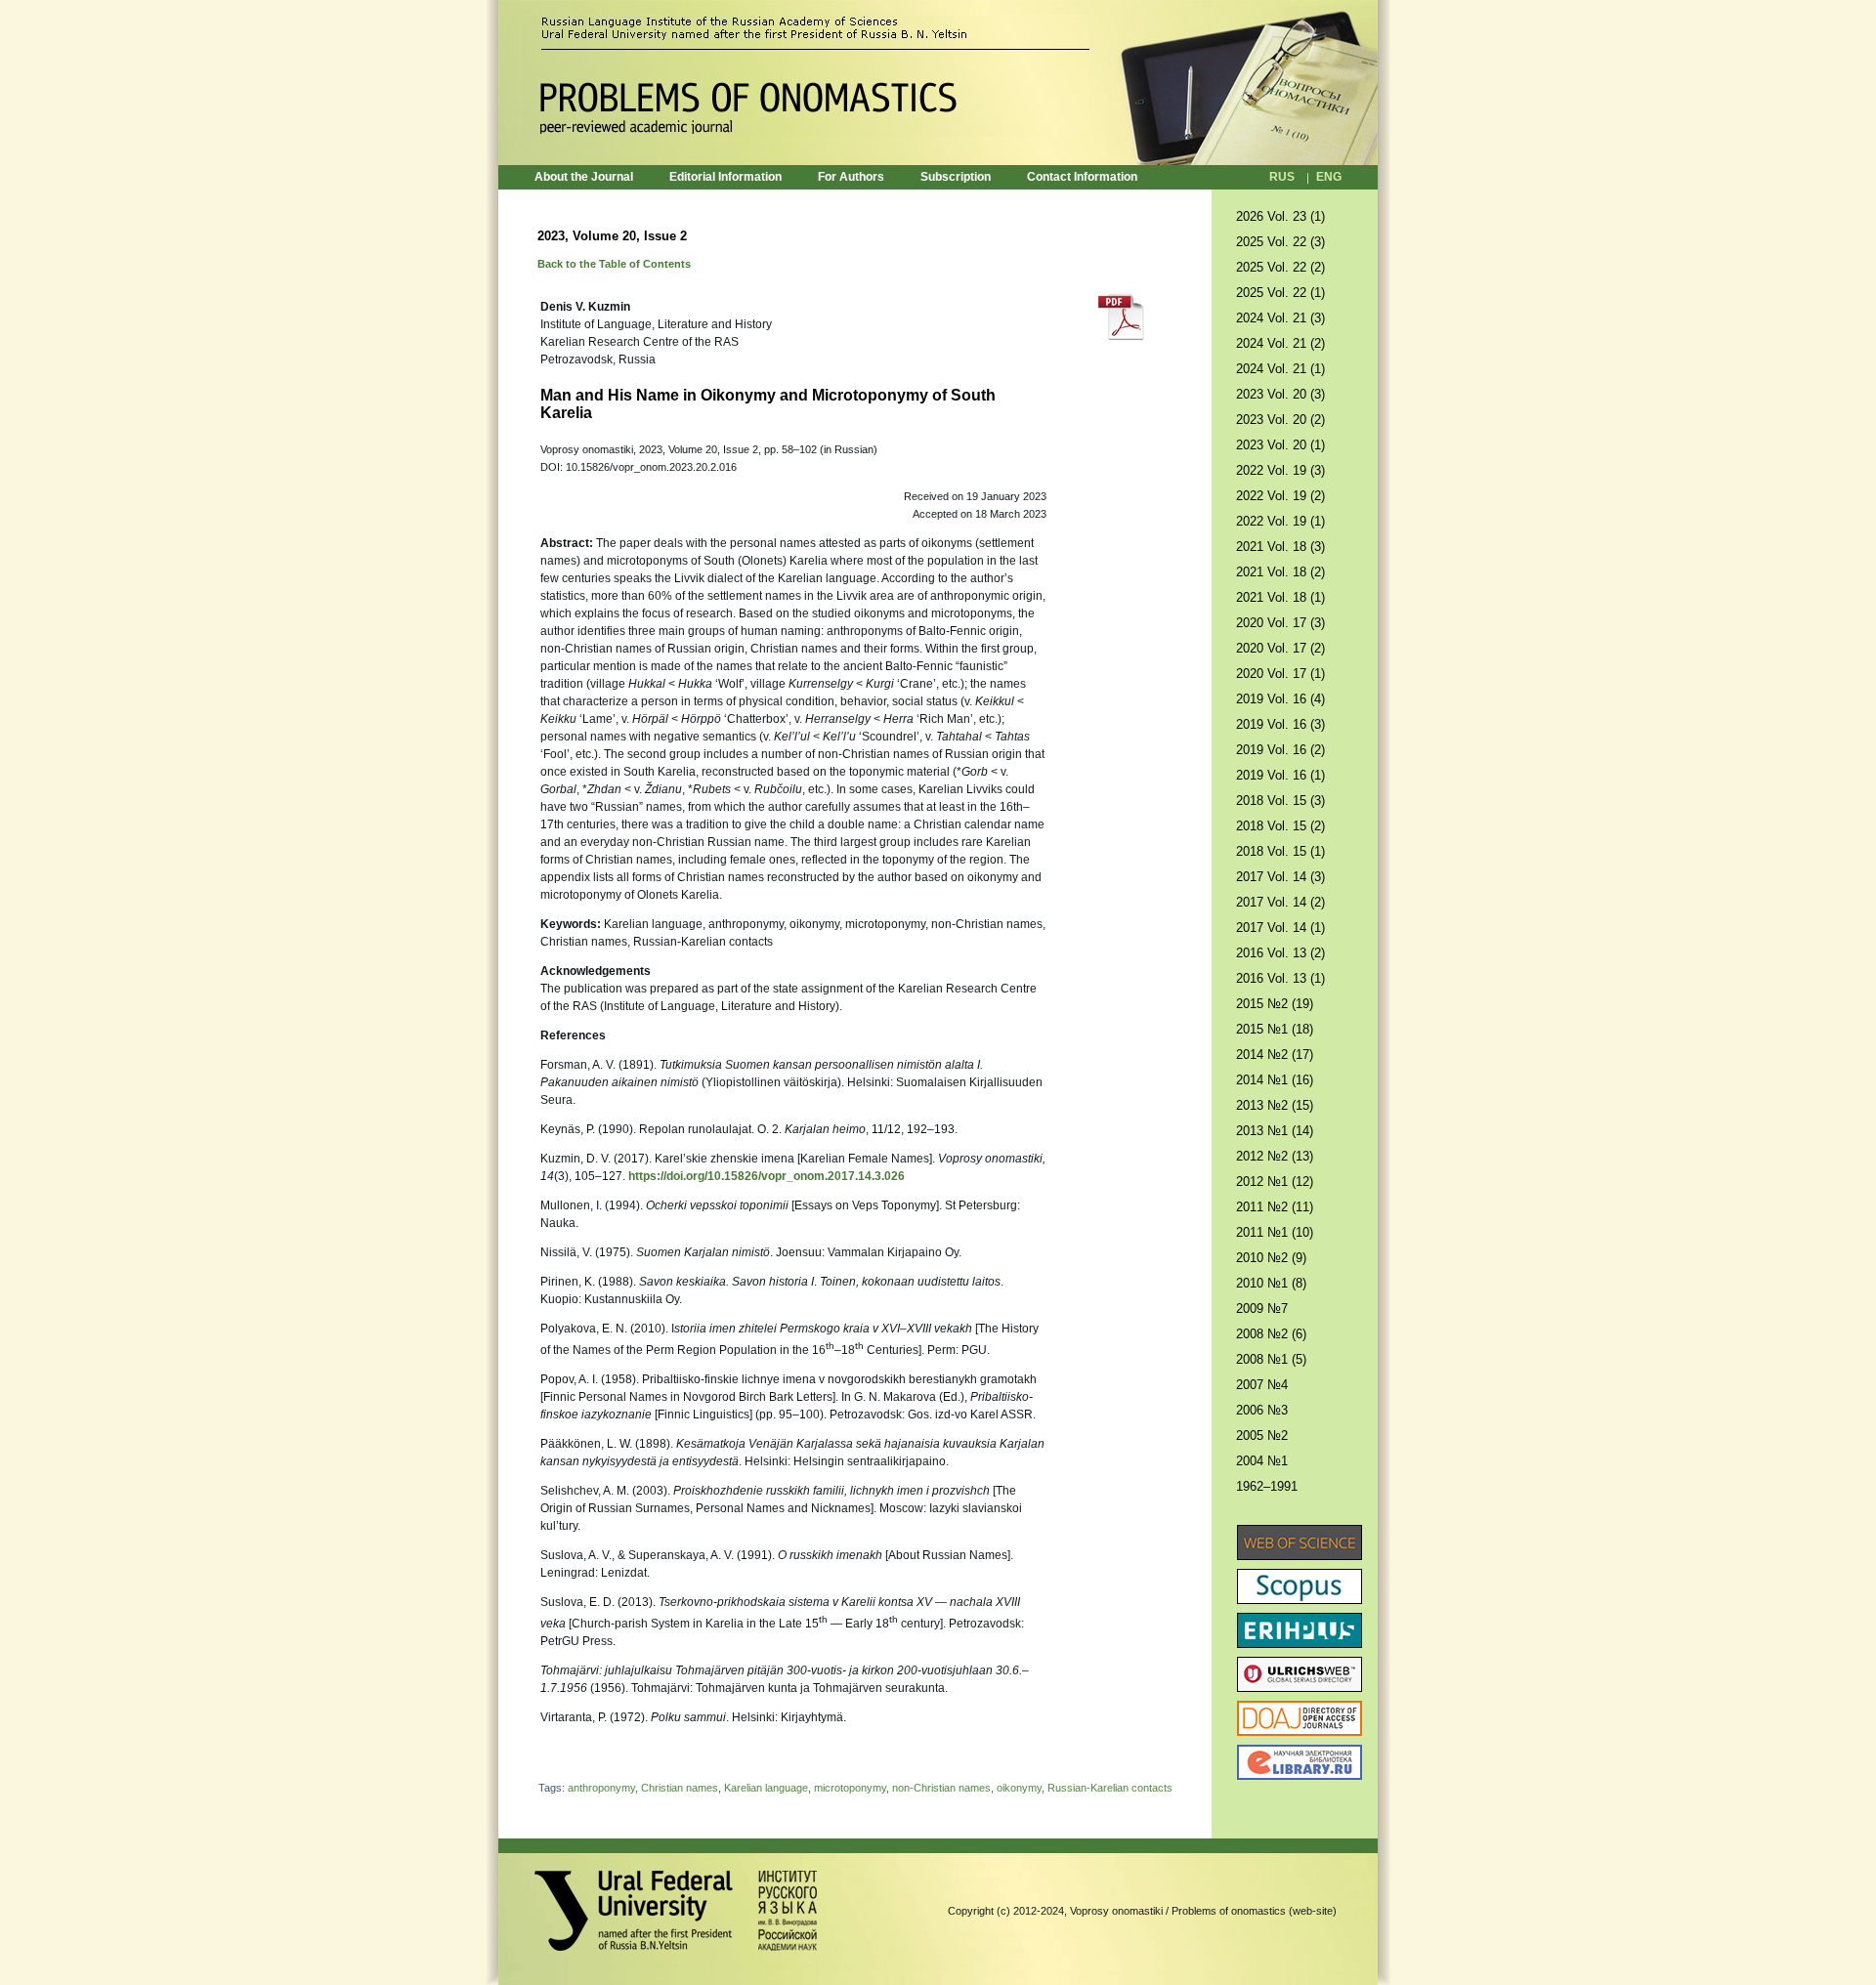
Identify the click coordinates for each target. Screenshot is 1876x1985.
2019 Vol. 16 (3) (1280, 724)
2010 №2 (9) (1271, 1258)
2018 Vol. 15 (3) (1280, 801)
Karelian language (766, 1788)
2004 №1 (1262, 1461)
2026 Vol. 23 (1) (1280, 216)
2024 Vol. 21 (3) (1280, 318)
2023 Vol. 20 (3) (1280, 394)
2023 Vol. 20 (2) (1280, 420)
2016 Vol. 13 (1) (1280, 978)
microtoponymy (850, 1788)
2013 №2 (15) (1275, 1105)
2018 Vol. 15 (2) (1280, 826)
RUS (1282, 177)
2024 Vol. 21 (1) (1280, 369)
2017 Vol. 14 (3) (1280, 877)
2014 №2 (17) (1275, 1055)
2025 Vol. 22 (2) (1280, 267)
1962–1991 (1267, 1486)
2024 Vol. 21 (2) (1280, 343)
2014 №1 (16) (1275, 1080)
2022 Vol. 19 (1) (1280, 521)
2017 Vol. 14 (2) (1280, 902)
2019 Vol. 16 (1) (1280, 775)
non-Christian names (941, 1788)
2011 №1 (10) (1275, 1232)
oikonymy (1019, 1788)
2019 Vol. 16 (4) (1280, 699)
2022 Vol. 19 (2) (1280, 496)
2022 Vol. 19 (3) (1280, 470)
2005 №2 (1262, 1436)
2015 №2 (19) (1275, 1004)
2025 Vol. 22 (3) (1280, 242)
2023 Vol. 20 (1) (1280, 445)
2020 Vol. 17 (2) (1280, 648)
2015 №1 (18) (1275, 1029)
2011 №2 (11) (1275, 1207)
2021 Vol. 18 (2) (1280, 572)
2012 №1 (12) (1275, 1182)
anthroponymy (601, 1788)
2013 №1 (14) (1275, 1131)
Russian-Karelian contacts (1110, 1788)
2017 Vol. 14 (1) (1280, 928)
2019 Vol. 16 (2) (1280, 750)
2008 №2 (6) (1271, 1334)
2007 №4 (1262, 1385)
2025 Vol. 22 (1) (1280, 293)
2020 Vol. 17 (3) (1280, 623)
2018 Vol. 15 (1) (1280, 851)
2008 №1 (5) (1271, 1359)
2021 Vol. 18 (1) (1280, 597)
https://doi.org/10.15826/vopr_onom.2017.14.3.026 (767, 1176)
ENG (1329, 177)
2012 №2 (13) (1275, 1156)
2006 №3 (1262, 1410)
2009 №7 (1262, 1309)
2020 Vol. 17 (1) (1280, 674)
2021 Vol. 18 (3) (1280, 547)
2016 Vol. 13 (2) (1280, 953)
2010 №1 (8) (1271, 1283)
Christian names (680, 1788)
